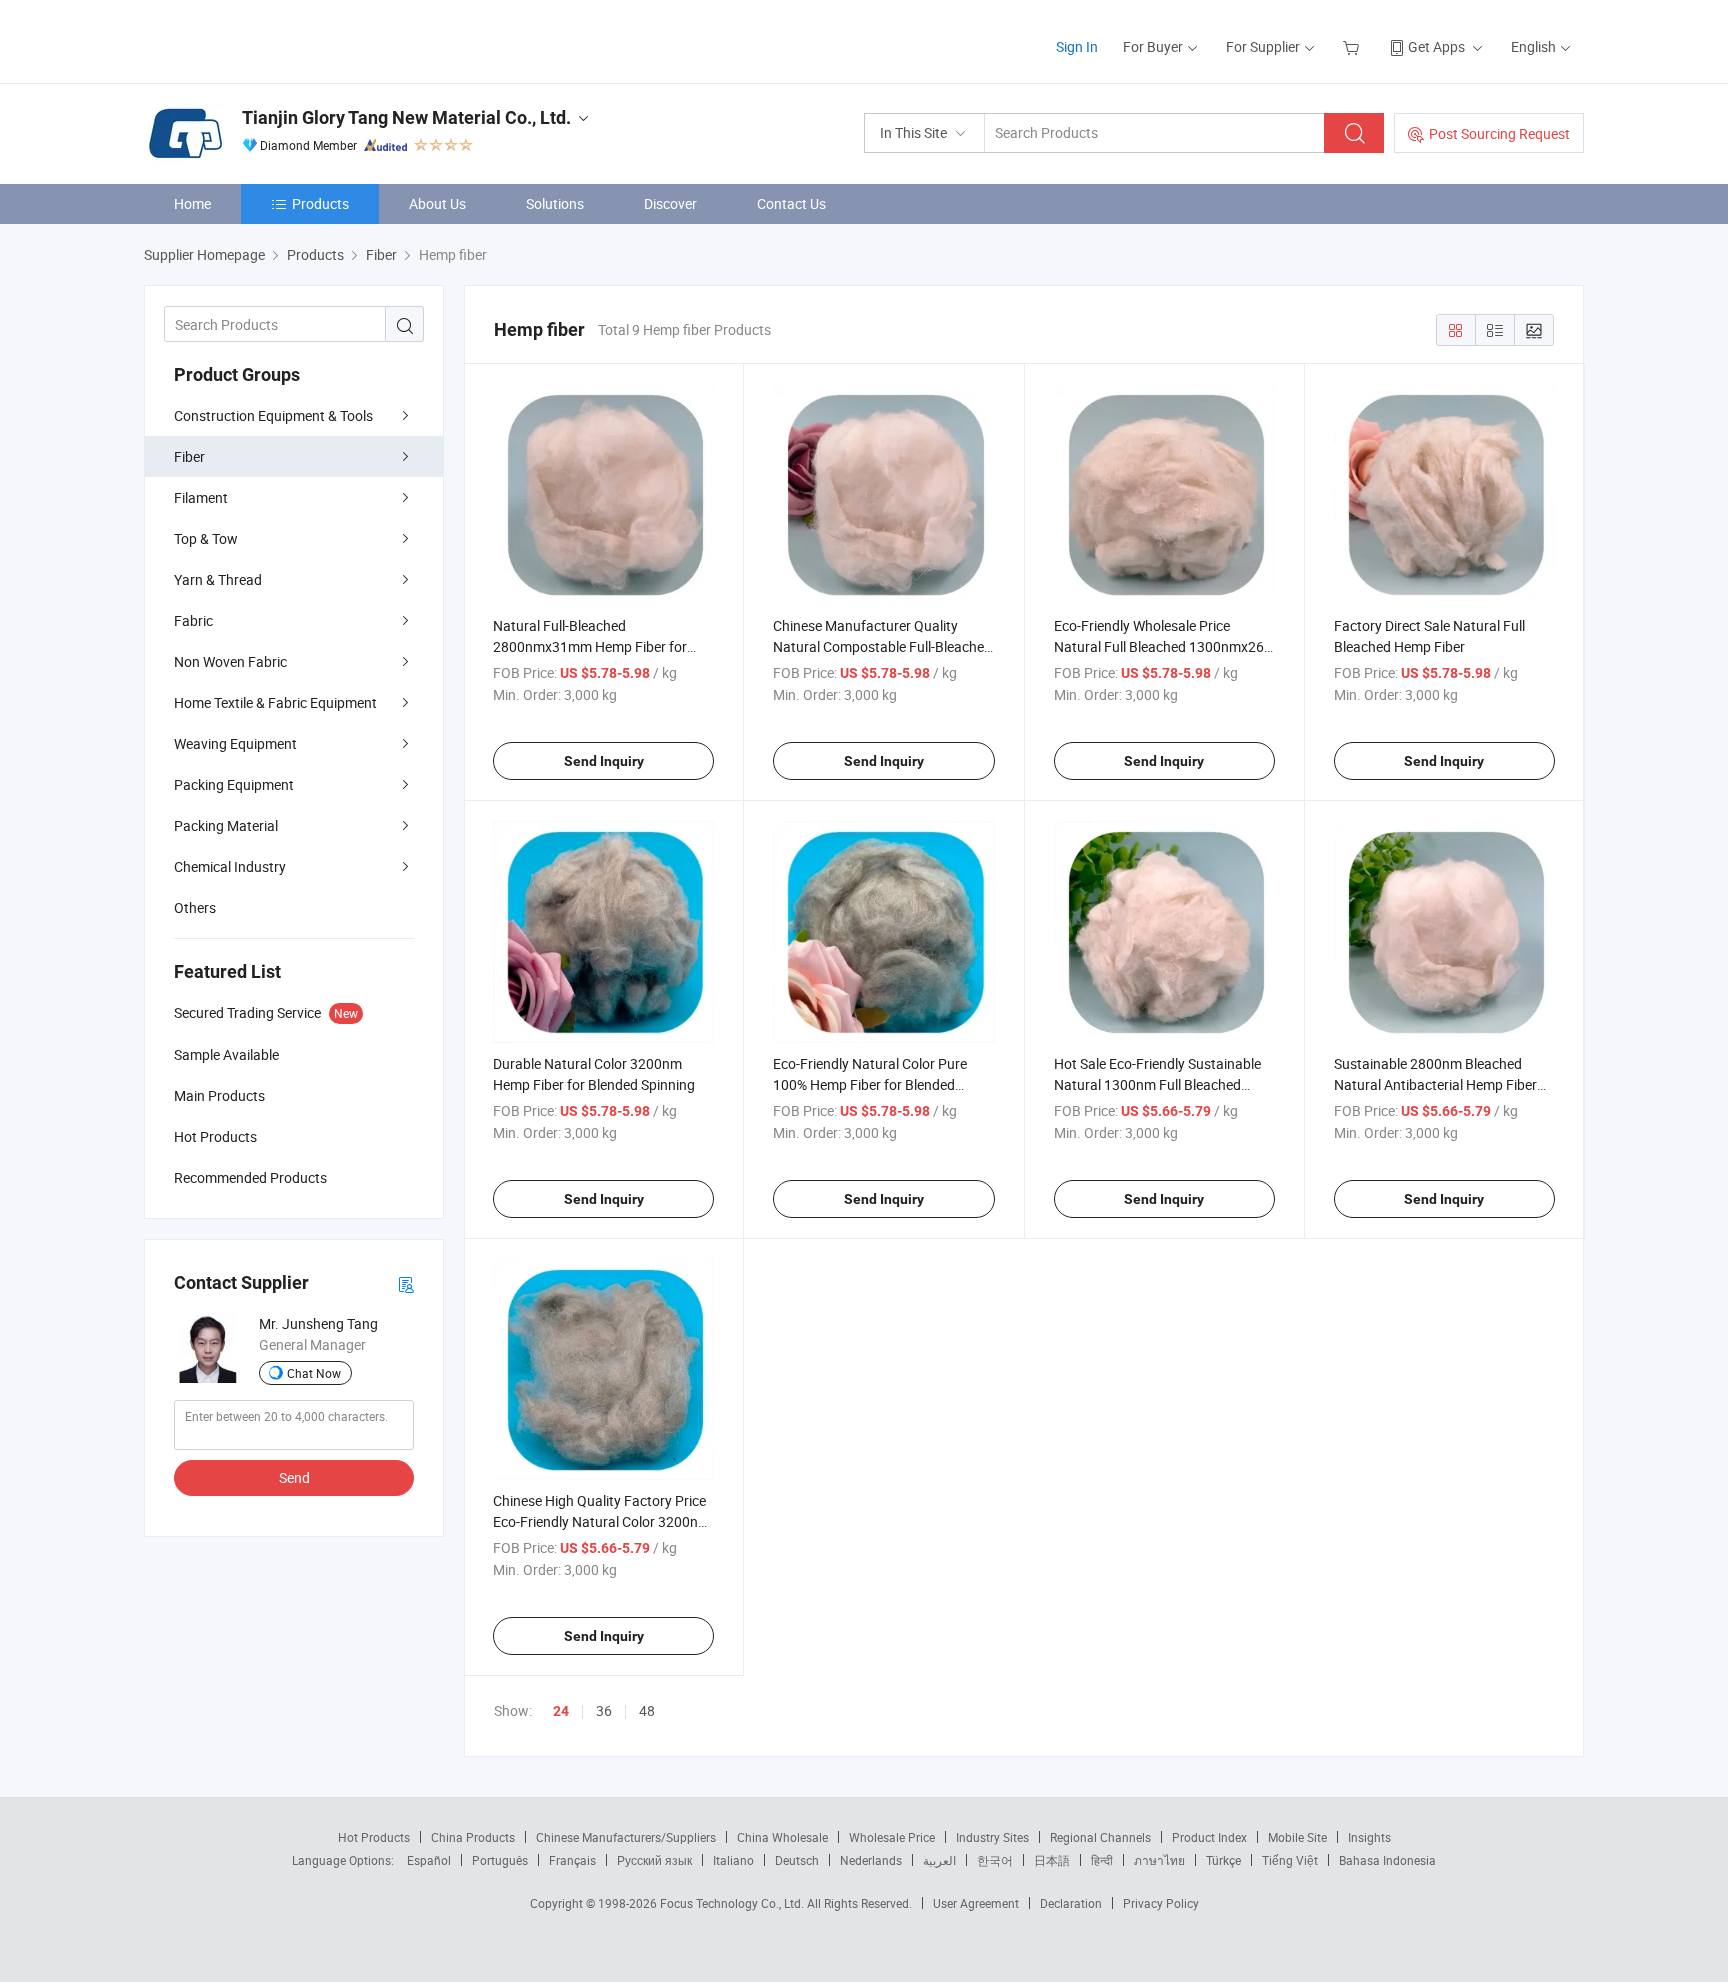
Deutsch (797, 1860)
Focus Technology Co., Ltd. (733, 1903)
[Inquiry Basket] (1353, 46)
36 (604, 1710)
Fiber (189, 456)
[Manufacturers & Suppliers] (272, 39)
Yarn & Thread (218, 579)
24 (561, 1711)
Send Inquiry (604, 761)
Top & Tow (206, 538)
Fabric (193, 620)
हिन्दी (1102, 1860)
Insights (1369, 1837)
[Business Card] (406, 1283)
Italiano (733, 1860)
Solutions (555, 203)
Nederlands (871, 1860)
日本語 (1052, 1860)
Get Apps (1436, 46)
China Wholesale (782, 1837)
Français (572, 1860)
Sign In (1077, 46)
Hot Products (374, 1837)
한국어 (995, 1860)
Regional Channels (1100, 1837)
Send (294, 1477)
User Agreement (976, 1903)
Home (192, 203)
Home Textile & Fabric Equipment (275, 702)
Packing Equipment (234, 784)
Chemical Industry (230, 866)
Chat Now (314, 1373)
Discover (670, 203)
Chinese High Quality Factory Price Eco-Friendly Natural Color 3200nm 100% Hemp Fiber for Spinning (601, 1521)
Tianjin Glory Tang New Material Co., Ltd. (406, 117)
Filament (201, 497)
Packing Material (226, 825)
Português (500, 1860)
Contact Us (791, 203)
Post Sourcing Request (1499, 133)
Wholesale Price (892, 1837)
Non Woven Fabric (230, 661)
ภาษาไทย (1159, 1860)
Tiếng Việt (1290, 1860)
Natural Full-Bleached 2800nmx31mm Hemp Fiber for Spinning (590, 646)
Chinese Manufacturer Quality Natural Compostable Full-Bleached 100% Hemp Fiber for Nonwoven (882, 646)
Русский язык (654, 1860)
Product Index (1209, 1837)
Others (195, 907)
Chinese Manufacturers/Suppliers (626, 1837)
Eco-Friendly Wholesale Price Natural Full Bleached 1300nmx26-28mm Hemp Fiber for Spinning (1161, 646)
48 (647, 1710)
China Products (473, 1837)
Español (429, 1860)
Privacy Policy (1161, 1903)
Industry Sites (992, 1837)
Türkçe (1223, 1860)
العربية (939, 1860)
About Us (437, 203)
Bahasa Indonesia (1387, 1860)
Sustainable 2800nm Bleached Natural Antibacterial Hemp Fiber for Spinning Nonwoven (1435, 1084)
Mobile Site (1297, 1837)
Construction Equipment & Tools (273, 415)
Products (320, 203)
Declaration (1071, 1903)
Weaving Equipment (235, 743)
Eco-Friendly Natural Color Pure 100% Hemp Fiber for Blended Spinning (870, 1084)
